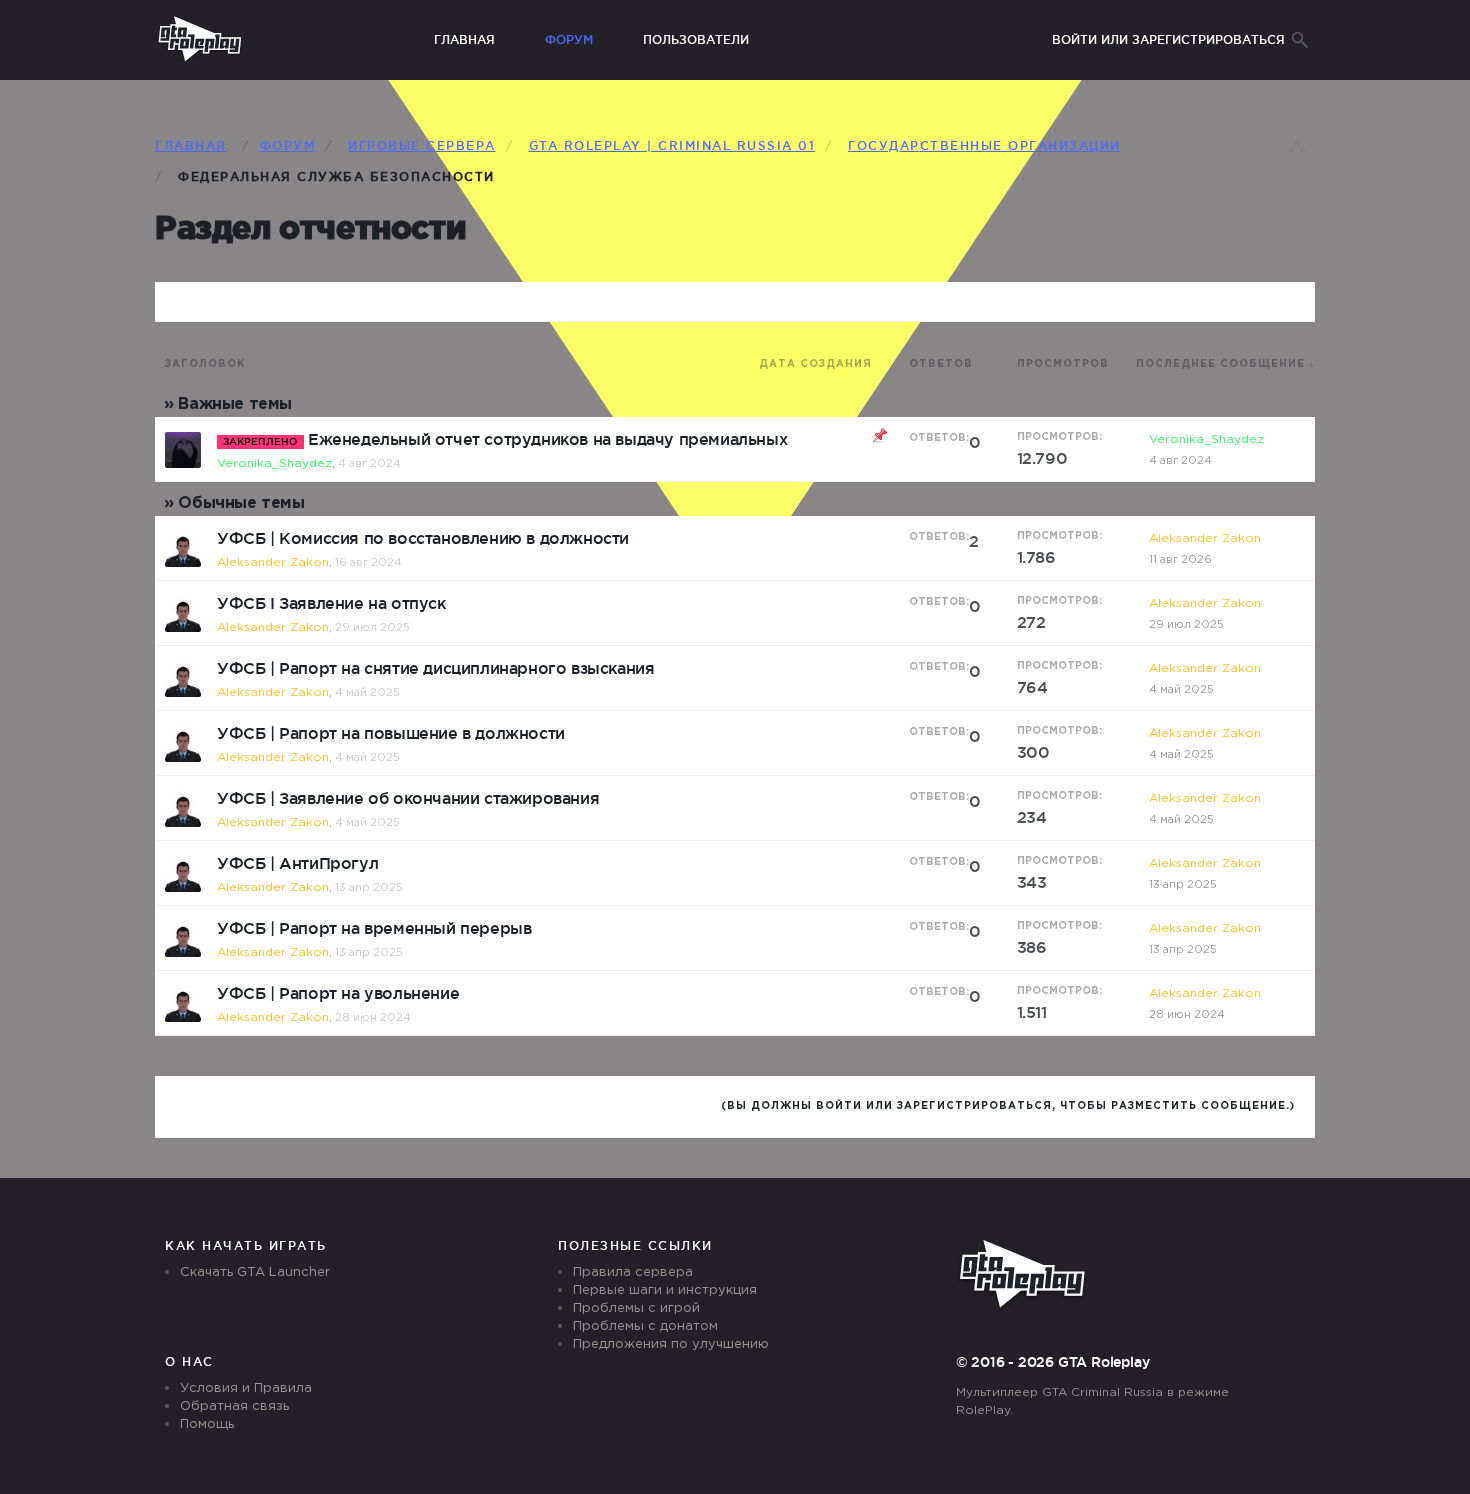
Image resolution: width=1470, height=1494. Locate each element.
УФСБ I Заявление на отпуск (331, 603)
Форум (569, 39)
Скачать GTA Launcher (255, 1272)
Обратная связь (234, 1406)
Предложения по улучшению (671, 1344)
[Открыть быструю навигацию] (1297, 148)
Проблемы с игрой (636, 1308)
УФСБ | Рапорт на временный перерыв (374, 928)
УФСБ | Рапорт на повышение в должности (391, 733)
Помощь (207, 1424)
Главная (464, 39)
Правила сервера (633, 1272)
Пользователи (696, 39)
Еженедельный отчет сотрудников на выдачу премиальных (547, 439)
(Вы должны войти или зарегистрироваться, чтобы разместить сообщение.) (1008, 1106)
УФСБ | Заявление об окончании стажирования (408, 798)
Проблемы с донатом (645, 1326)
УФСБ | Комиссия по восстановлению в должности (423, 538)
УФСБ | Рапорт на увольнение (338, 993)
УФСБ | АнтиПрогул (297, 863)
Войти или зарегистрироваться (1168, 39)
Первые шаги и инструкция (665, 1290)
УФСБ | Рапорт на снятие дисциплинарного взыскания (435, 668)
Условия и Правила (246, 1388)
